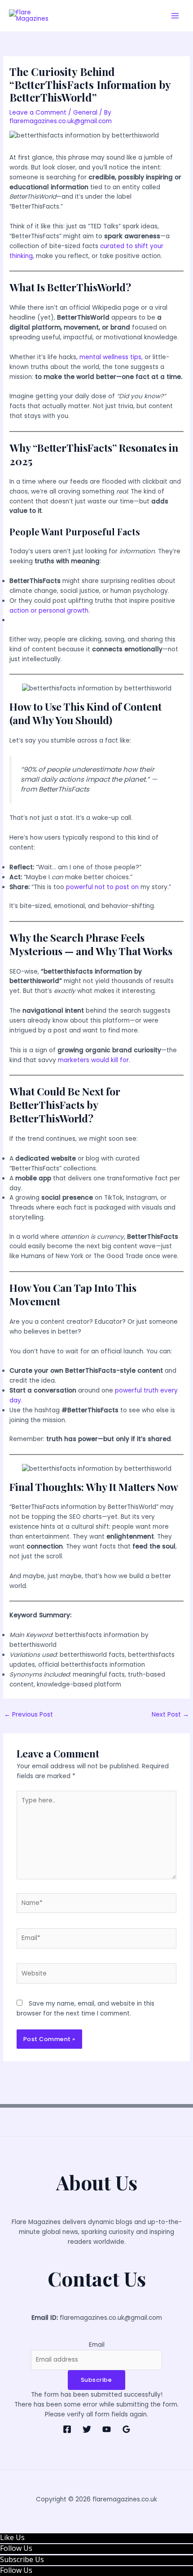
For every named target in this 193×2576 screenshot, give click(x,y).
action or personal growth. (50, 611)
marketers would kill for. (94, 1060)
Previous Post (29, 1715)
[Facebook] (67, 2429)
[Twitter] (87, 2429)
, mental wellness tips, (110, 357)
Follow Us (16, 2548)
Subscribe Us (22, 2559)
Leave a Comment (38, 113)
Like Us (12, 2537)
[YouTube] (107, 2429)
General (85, 113)
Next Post (170, 1715)
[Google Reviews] (126, 2429)
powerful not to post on (102, 887)
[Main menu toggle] (175, 16)
